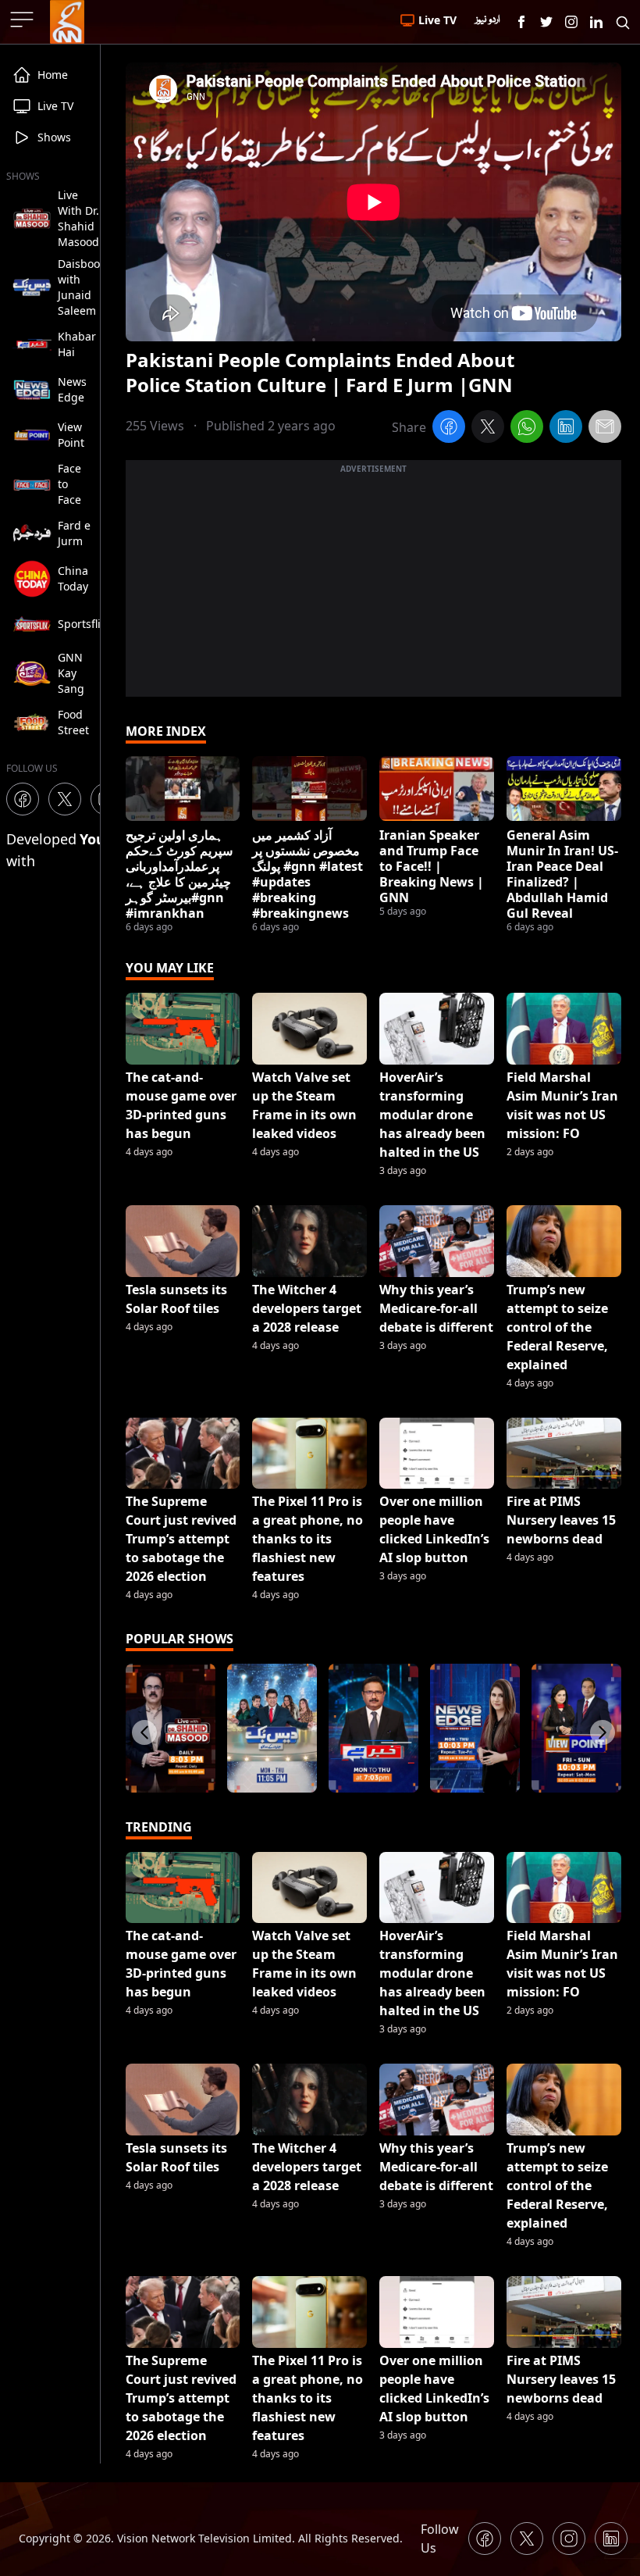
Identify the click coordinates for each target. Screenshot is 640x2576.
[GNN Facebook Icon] (521, 22)
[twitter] (488, 429)
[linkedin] (566, 429)
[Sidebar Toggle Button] (23, 20)
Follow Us (440, 2539)
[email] (605, 429)
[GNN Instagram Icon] (571, 22)
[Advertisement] (373, 587)
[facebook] (449, 429)
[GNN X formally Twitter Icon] (546, 22)
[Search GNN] (623, 22)
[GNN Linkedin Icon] (596, 22)
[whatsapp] (527, 429)
